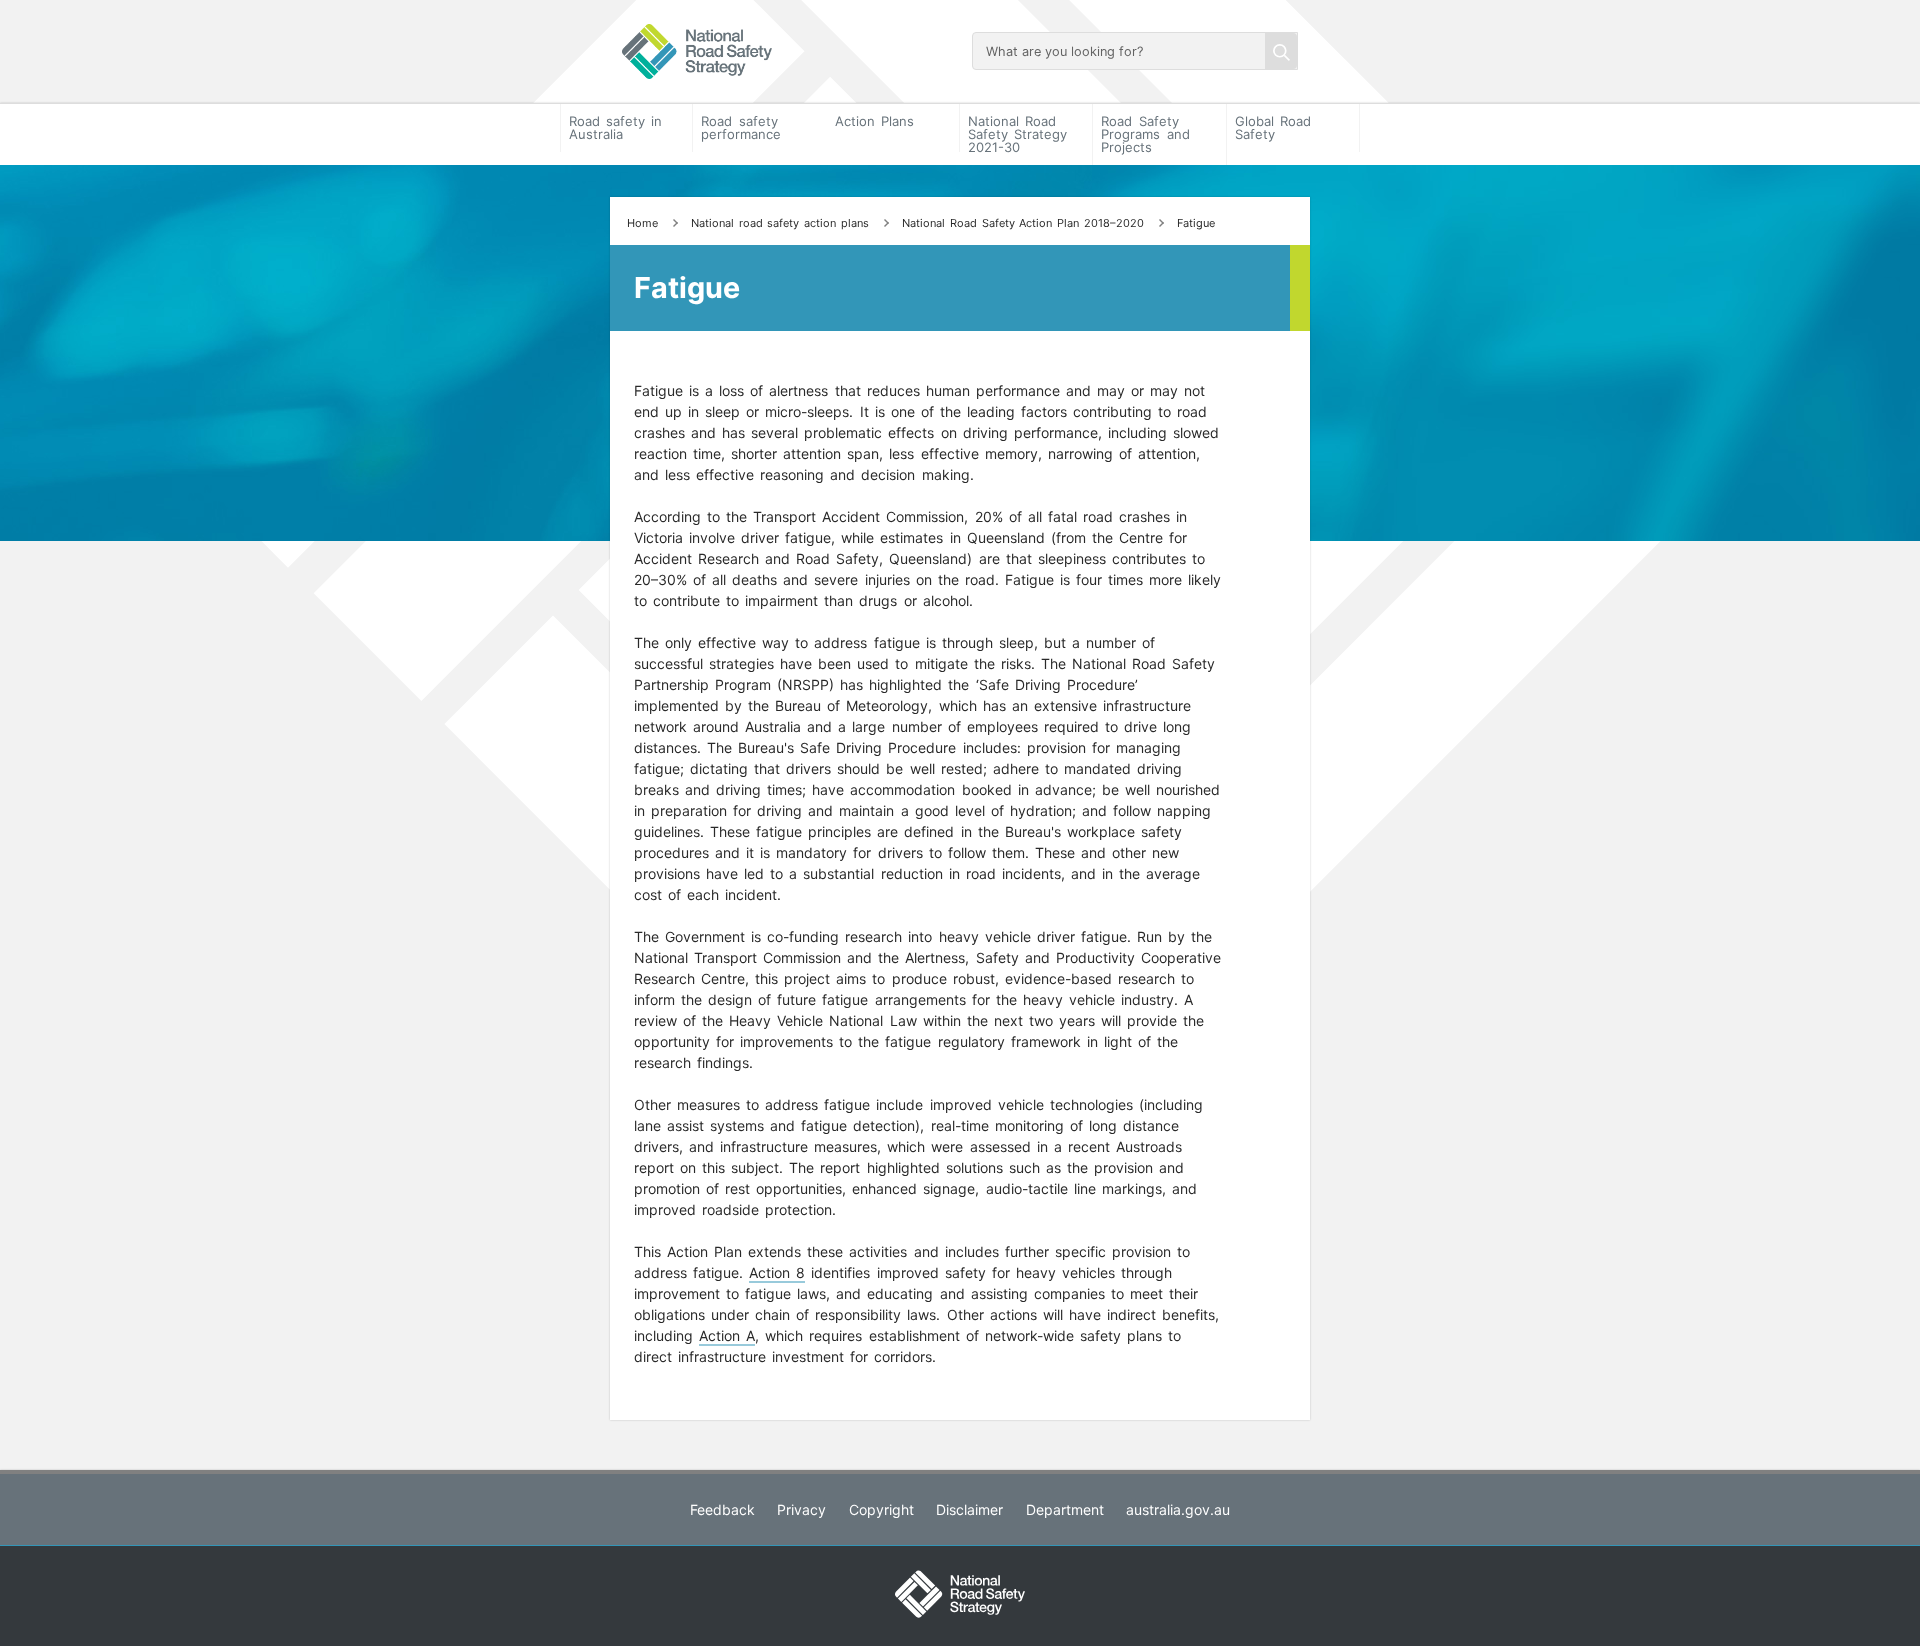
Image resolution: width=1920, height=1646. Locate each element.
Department (1065, 1509)
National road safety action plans (780, 223)
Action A (727, 1335)
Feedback (722, 1509)
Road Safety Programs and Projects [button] (1145, 134)
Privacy (801, 1509)
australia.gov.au (1178, 1509)
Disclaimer (969, 1509)
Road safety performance (741, 127)
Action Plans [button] (874, 121)
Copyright (881, 1509)
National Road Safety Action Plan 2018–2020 (1022, 223)
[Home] (785, 51)
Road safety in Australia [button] (615, 127)
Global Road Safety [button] (1273, 127)
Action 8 (777, 1272)
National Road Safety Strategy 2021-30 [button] (1017, 134)
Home (642, 223)
